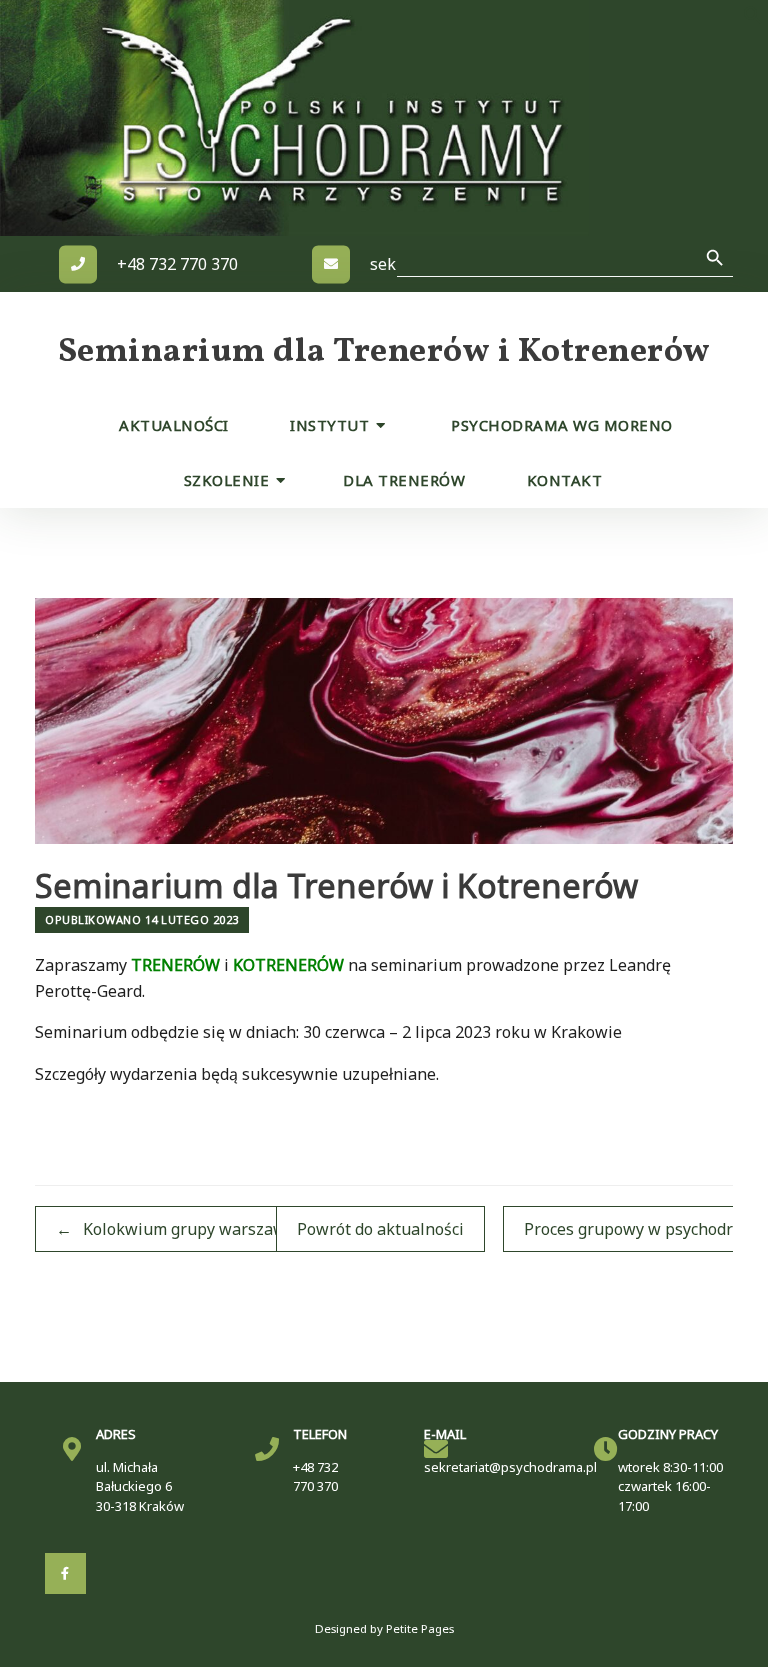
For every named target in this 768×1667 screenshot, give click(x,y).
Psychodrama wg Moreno (562, 425)
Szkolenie (227, 480)
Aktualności (174, 425)
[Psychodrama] (329, 118)
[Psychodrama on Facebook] (65, 1573)
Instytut (329, 425)
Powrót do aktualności (380, 1229)
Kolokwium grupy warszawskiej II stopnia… (233, 1229)
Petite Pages (420, 1628)
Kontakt (565, 480)
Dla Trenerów (404, 480)
